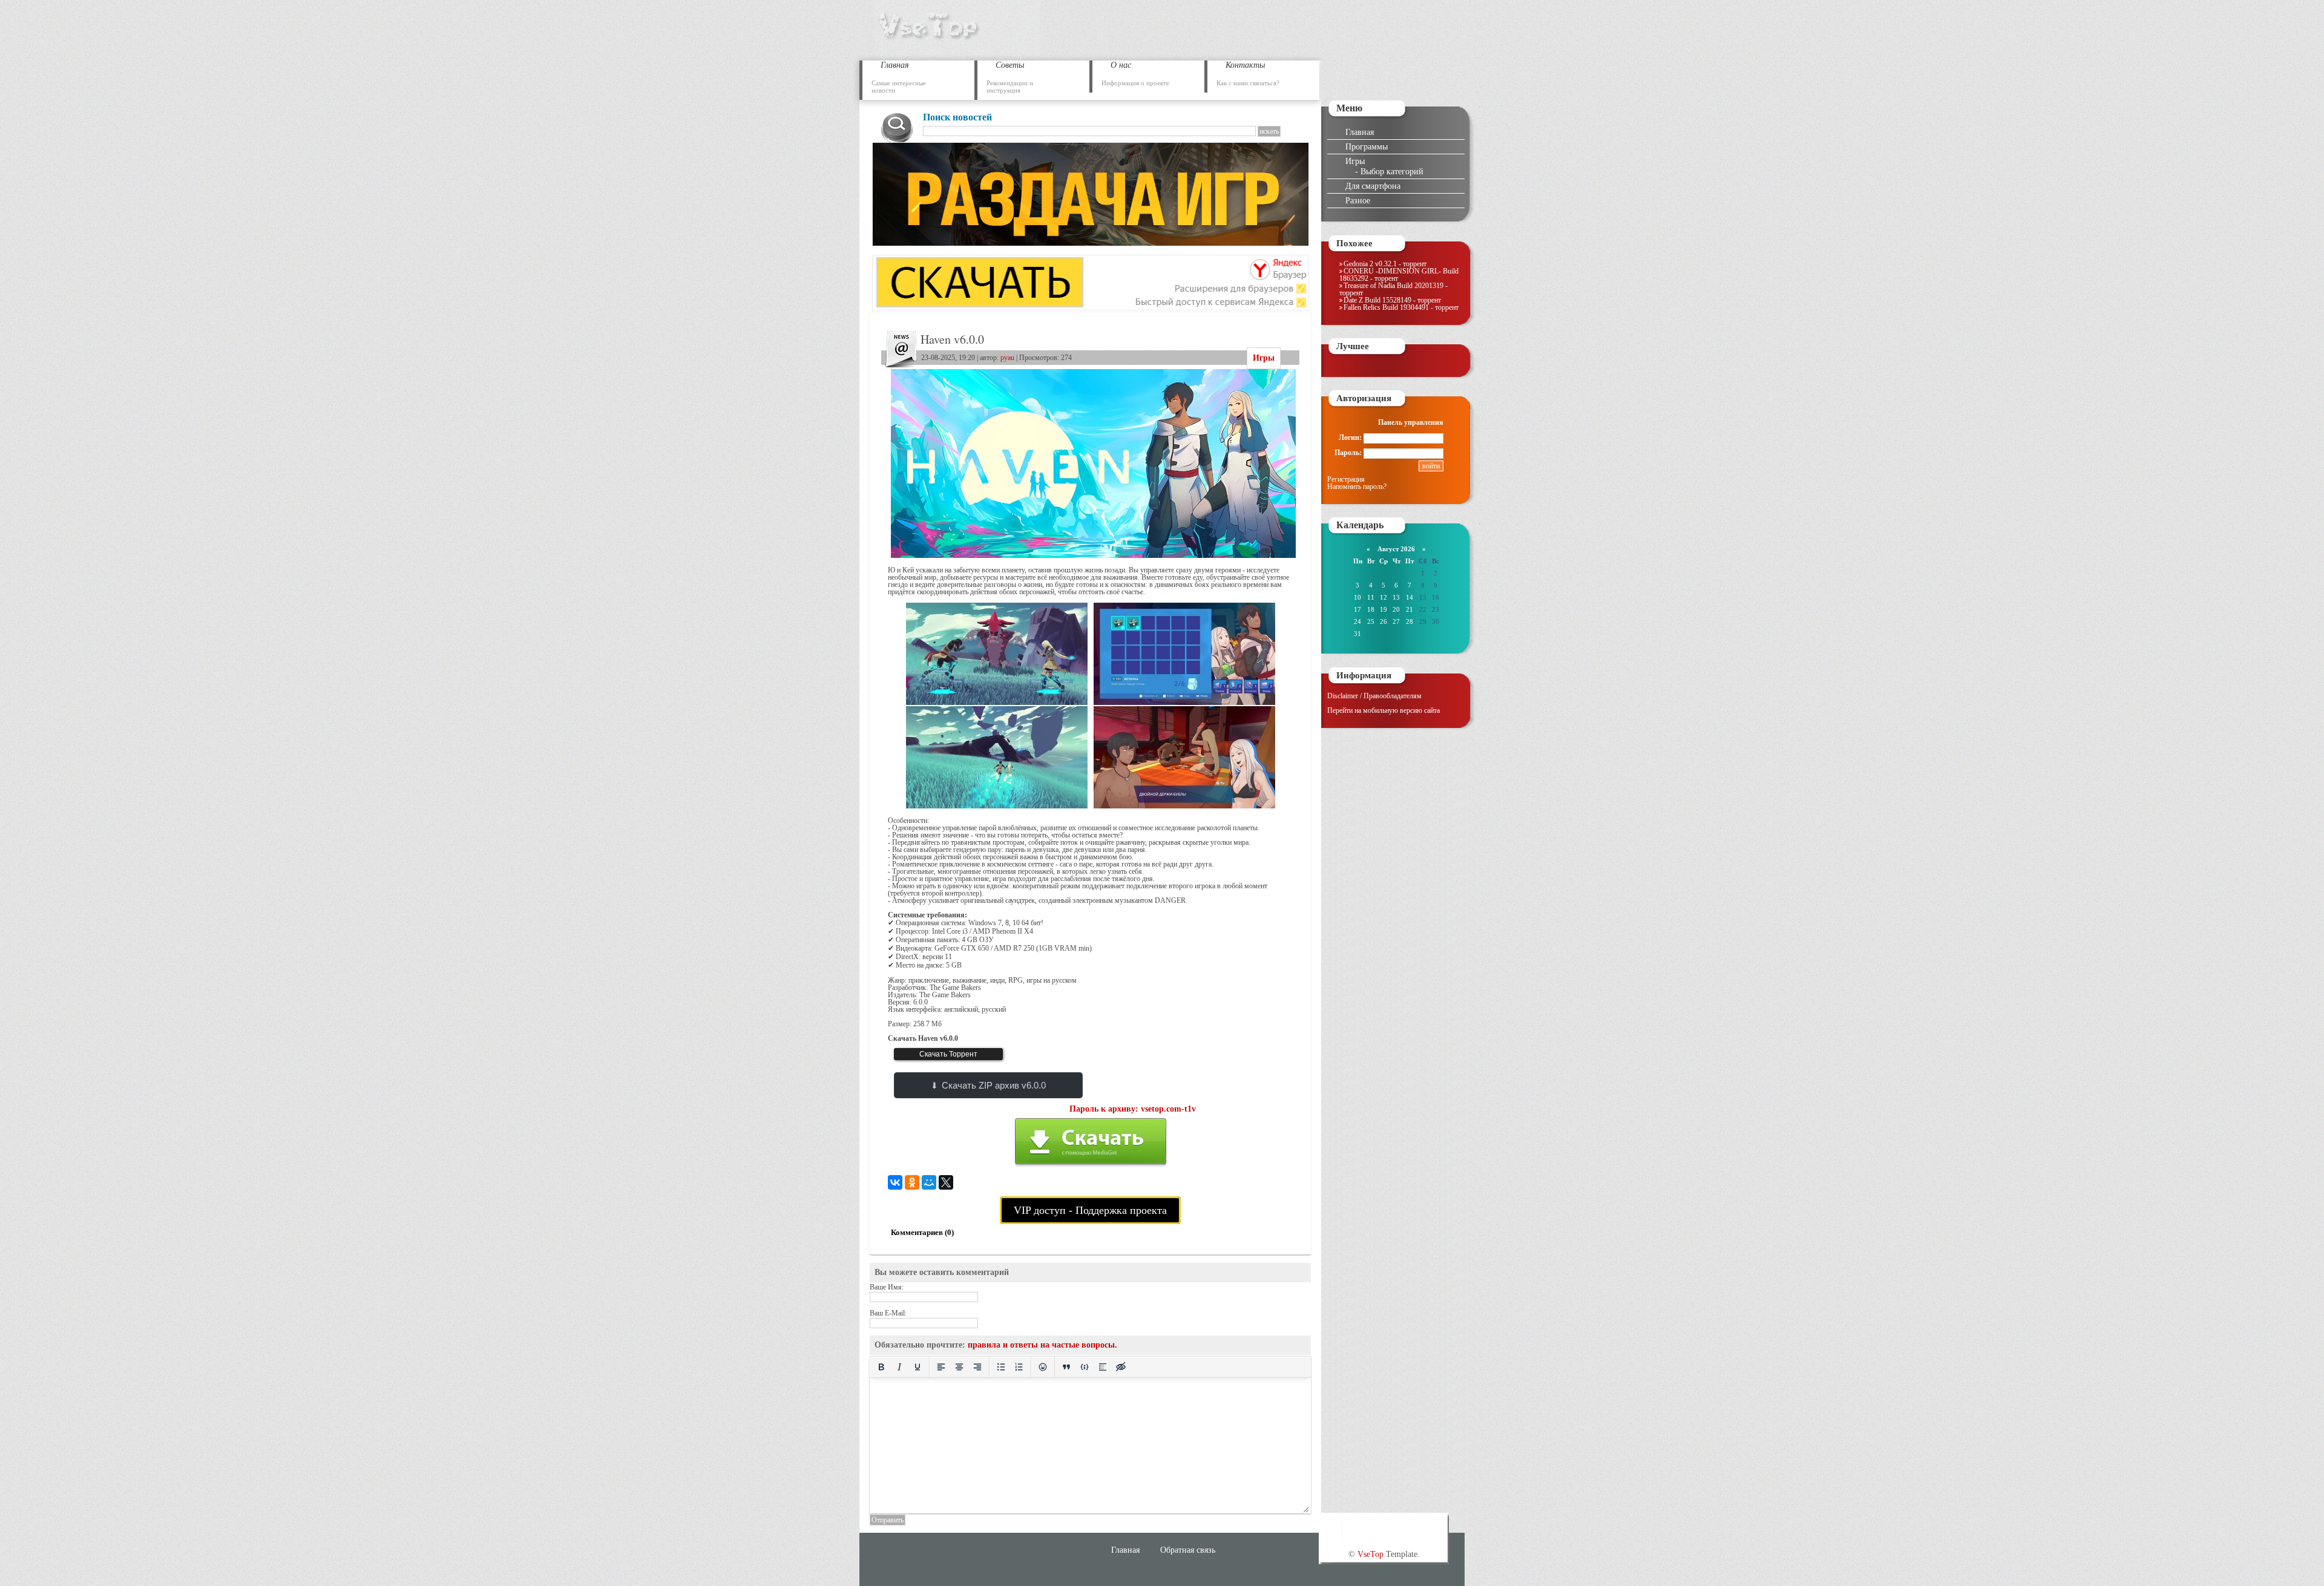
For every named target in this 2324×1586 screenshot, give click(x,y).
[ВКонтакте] (895, 1182)
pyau (1007, 358)
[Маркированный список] (1001, 1367)
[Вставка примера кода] (1085, 1367)
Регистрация (1346, 479)
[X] (946, 1182)
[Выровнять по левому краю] (941, 1367)
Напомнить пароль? (1357, 487)
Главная (1360, 132)
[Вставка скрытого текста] (1121, 1367)
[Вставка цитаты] (1066, 1367)
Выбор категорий (1392, 171)
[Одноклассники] (912, 1182)
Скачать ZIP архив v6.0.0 (994, 1085)
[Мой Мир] (929, 1182)
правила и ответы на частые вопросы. (1042, 1345)
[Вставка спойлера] (1103, 1367)
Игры (1264, 358)
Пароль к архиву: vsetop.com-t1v (1133, 1109)
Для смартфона (1373, 186)
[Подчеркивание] (917, 1367)
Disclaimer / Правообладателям (1374, 696)
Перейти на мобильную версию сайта (1384, 710)
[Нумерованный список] (1019, 1367)
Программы (1367, 146)
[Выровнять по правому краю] (977, 1367)
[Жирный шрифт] (881, 1367)
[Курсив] (899, 1367)
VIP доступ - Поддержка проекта (1090, 1210)
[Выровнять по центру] (959, 1367)
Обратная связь (1188, 1550)
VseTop (1370, 1554)
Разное (1358, 200)
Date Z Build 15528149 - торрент (1392, 300)
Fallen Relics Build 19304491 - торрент (1401, 307)
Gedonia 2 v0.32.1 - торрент (1385, 264)
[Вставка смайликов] (1043, 1367)
